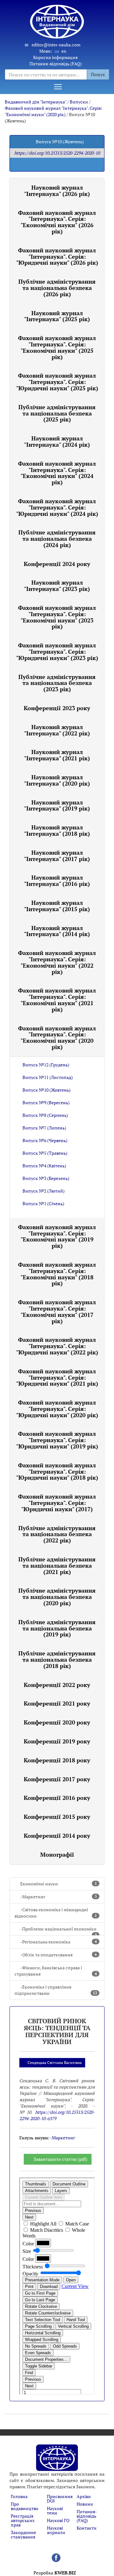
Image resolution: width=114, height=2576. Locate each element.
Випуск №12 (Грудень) (46, 1065)
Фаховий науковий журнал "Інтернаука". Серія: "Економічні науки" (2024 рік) (57, 473)
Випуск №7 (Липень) (44, 1128)
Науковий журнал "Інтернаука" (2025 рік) (57, 316)
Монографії (57, 1854)
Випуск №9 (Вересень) (46, 1102)
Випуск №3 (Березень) (46, 1178)
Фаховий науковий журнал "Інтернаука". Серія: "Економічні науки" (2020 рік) (54, 111)
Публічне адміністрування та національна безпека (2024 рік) (57, 539)
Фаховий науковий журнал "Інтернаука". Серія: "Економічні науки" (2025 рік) (57, 347)
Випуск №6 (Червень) (45, 1140)
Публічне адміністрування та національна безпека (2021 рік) (57, 1565)
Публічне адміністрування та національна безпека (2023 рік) (57, 683)
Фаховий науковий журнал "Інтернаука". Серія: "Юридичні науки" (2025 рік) (57, 382)
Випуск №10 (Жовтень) (47, 1090)
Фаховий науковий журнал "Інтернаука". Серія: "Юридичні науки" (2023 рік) (57, 651)
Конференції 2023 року (57, 708)
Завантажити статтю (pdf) (60, 2159)
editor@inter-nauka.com (56, 45)
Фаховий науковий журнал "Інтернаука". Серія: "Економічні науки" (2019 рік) (57, 1236)
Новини (85, 2504)
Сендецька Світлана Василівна (55, 2063)
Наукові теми (55, 2511)
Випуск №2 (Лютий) (44, 1191)
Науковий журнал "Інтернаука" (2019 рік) (57, 805)
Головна (19, 2496)
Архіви (84, 2496)
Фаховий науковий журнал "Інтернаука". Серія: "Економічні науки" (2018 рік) (57, 1274)
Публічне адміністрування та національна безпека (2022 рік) (57, 1534)
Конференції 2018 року (57, 1760)
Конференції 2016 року (57, 1798)
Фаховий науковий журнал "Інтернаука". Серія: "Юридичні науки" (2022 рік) (57, 1346)
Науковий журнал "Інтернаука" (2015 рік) (57, 906)
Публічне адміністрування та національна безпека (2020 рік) (57, 1597)
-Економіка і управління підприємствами (56, 1990)
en (64, 51)
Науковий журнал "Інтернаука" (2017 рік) (57, 856)
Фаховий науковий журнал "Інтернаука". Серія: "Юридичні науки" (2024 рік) (57, 507)
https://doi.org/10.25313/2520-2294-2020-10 (57, 153)
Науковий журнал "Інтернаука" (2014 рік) (57, 931)
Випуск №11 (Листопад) (48, 1077)
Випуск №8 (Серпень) (45, 1115)
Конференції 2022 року (57, 1685)
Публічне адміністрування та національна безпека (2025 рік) (57, 413)
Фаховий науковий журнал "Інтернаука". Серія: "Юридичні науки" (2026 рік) (57, 256)
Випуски (79, 102)
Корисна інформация (55, 57)
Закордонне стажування (23, 2535)
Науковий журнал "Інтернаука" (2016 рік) (57, 881)
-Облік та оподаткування (59, 1955)
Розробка (55, 2573)
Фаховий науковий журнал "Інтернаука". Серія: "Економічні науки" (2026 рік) (57, 222)
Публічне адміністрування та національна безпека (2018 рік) (57, 1659)
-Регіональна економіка (59, 1942)
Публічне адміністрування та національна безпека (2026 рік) (57, 288)
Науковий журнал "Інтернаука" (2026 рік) (57, 191)
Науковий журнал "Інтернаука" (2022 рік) (57, 730)
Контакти (87, 2528)
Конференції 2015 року (57, 1817)
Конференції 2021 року (57, 1703)
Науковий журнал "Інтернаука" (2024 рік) (57, 441)
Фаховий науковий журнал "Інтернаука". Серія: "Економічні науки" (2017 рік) (57, 1311)
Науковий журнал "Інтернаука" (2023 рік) (57, 586)
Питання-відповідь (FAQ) (56, 64)
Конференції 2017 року (57, 1779)
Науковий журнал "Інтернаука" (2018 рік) (57, 830)
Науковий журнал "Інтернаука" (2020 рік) (57, 780)
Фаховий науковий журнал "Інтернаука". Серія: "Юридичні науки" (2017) (57, 1503)
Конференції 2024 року (57, 564)
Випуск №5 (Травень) (45, 1153)
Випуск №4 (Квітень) (44, 1166)
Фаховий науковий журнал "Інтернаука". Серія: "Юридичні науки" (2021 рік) (57, 1377)
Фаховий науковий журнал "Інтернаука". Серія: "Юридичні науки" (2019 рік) (57, 1440)
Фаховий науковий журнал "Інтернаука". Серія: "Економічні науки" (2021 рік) (57, 1000)
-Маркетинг (59, 1897)
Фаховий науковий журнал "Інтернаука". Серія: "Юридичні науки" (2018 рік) (57, 1471)
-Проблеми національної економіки (59, 1931)
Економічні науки (59, 1884)
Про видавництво (25, 2506)
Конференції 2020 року (57, 1722)
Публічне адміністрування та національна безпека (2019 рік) (57, 1628)
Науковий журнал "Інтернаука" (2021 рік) (57, 755)
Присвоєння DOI (60, 2499)
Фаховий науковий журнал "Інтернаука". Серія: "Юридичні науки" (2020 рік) (57, 1409)
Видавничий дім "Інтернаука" (35, 102)
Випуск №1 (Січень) (43, 1203)
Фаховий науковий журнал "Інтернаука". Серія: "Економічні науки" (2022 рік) (57, 962)
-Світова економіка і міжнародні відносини (56, 1913)
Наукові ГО (58, 2520)
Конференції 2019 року (57, 1741)
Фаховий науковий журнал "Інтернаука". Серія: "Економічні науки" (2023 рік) (57, 617)
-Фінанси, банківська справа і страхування (56, 1971)
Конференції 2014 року (57, 1836)
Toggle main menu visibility (58, 86)
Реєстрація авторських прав (23, 2520)
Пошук (98, 74)
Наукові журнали (56, 2530)
